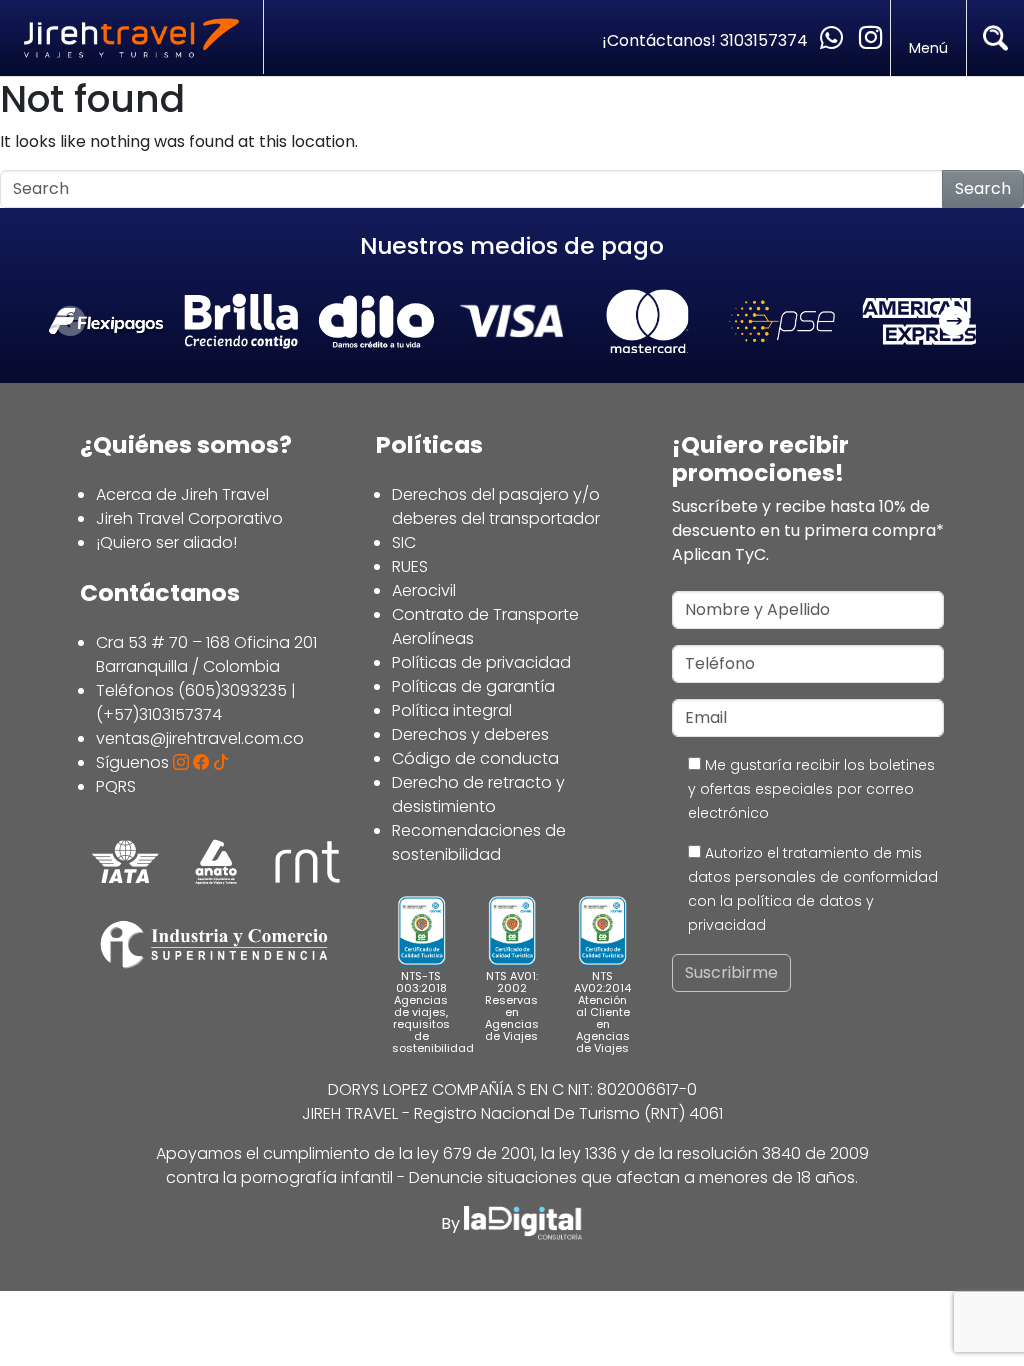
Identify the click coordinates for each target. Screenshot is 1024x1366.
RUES (410, 566)
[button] (954, 322)
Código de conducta (475, 758)
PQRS (116, 786)
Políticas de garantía (473, 686)
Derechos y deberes (470, 734)
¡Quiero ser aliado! (166, 542)
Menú (928, 48)
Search (983, 188)
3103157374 (766, 40)
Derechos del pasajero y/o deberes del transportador (496, 506)
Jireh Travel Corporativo (189, 518)
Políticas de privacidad (481, 662)
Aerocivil (424, 590)
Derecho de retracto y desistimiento (478, 794)
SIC (404, 542)
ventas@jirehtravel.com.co (200, 738)
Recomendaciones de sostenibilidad (479, 842)
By (452, 1223)
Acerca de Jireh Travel (182, 494)
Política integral (452, 710)
